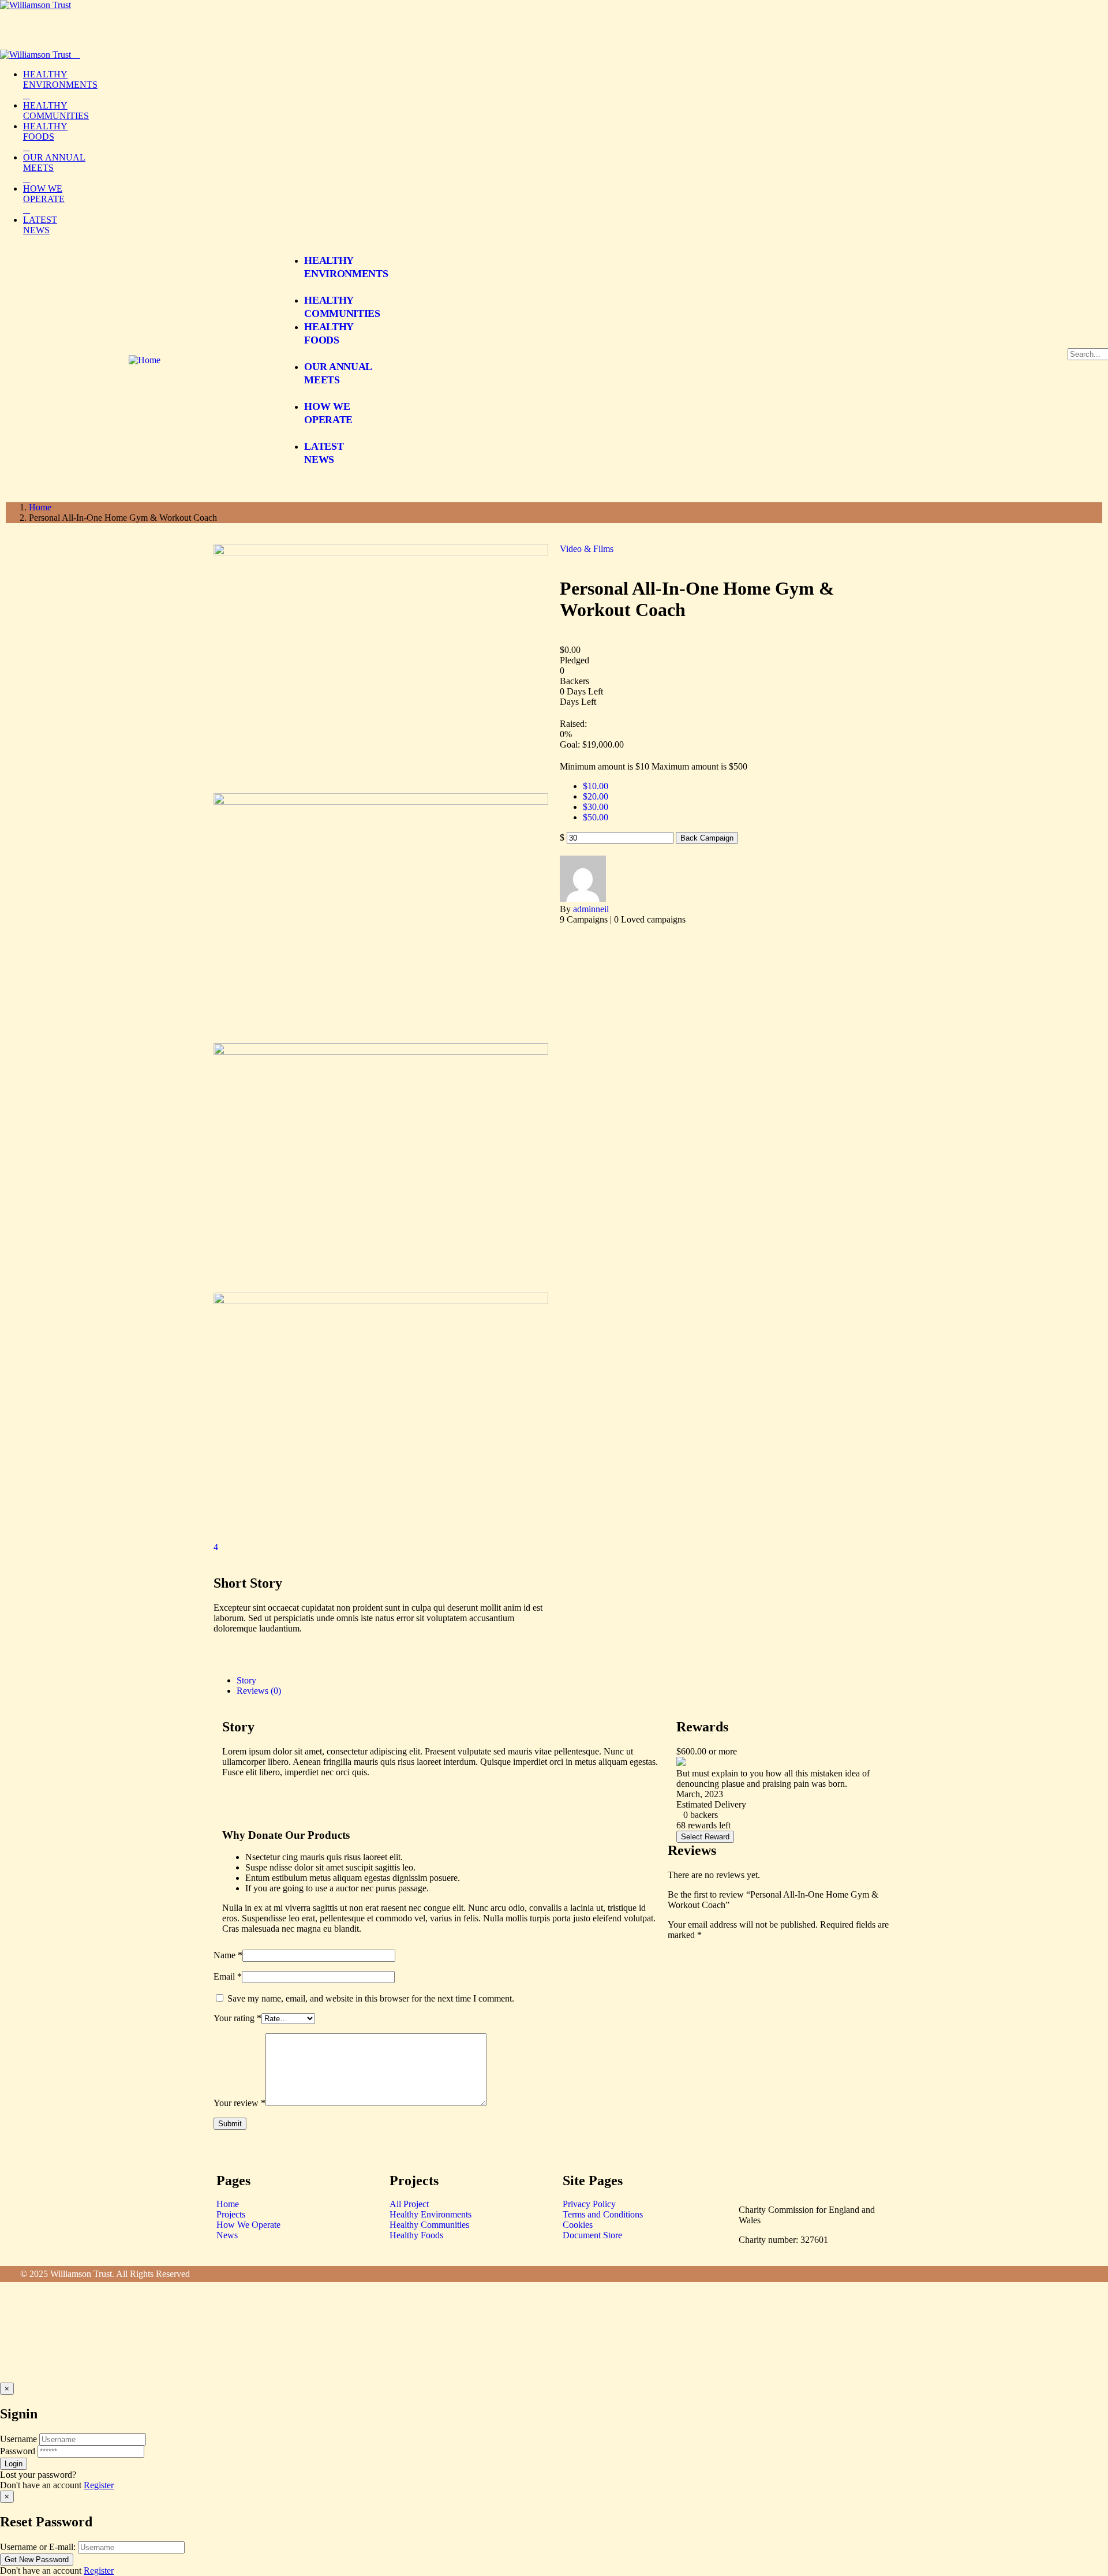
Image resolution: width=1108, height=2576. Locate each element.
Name (228, 1955)
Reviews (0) (259, 1691)
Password (18, 2451)
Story (246, 1680)
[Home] (145, 360)
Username (18, 2439)
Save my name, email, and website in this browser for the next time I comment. (371, 1998)
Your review (239, 2103)
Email (228, 1976)
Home (40, 507)
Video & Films (587, 549)
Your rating (237, 2018)
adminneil (591, 909)
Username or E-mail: (38, 2547)
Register (99, 2485)
